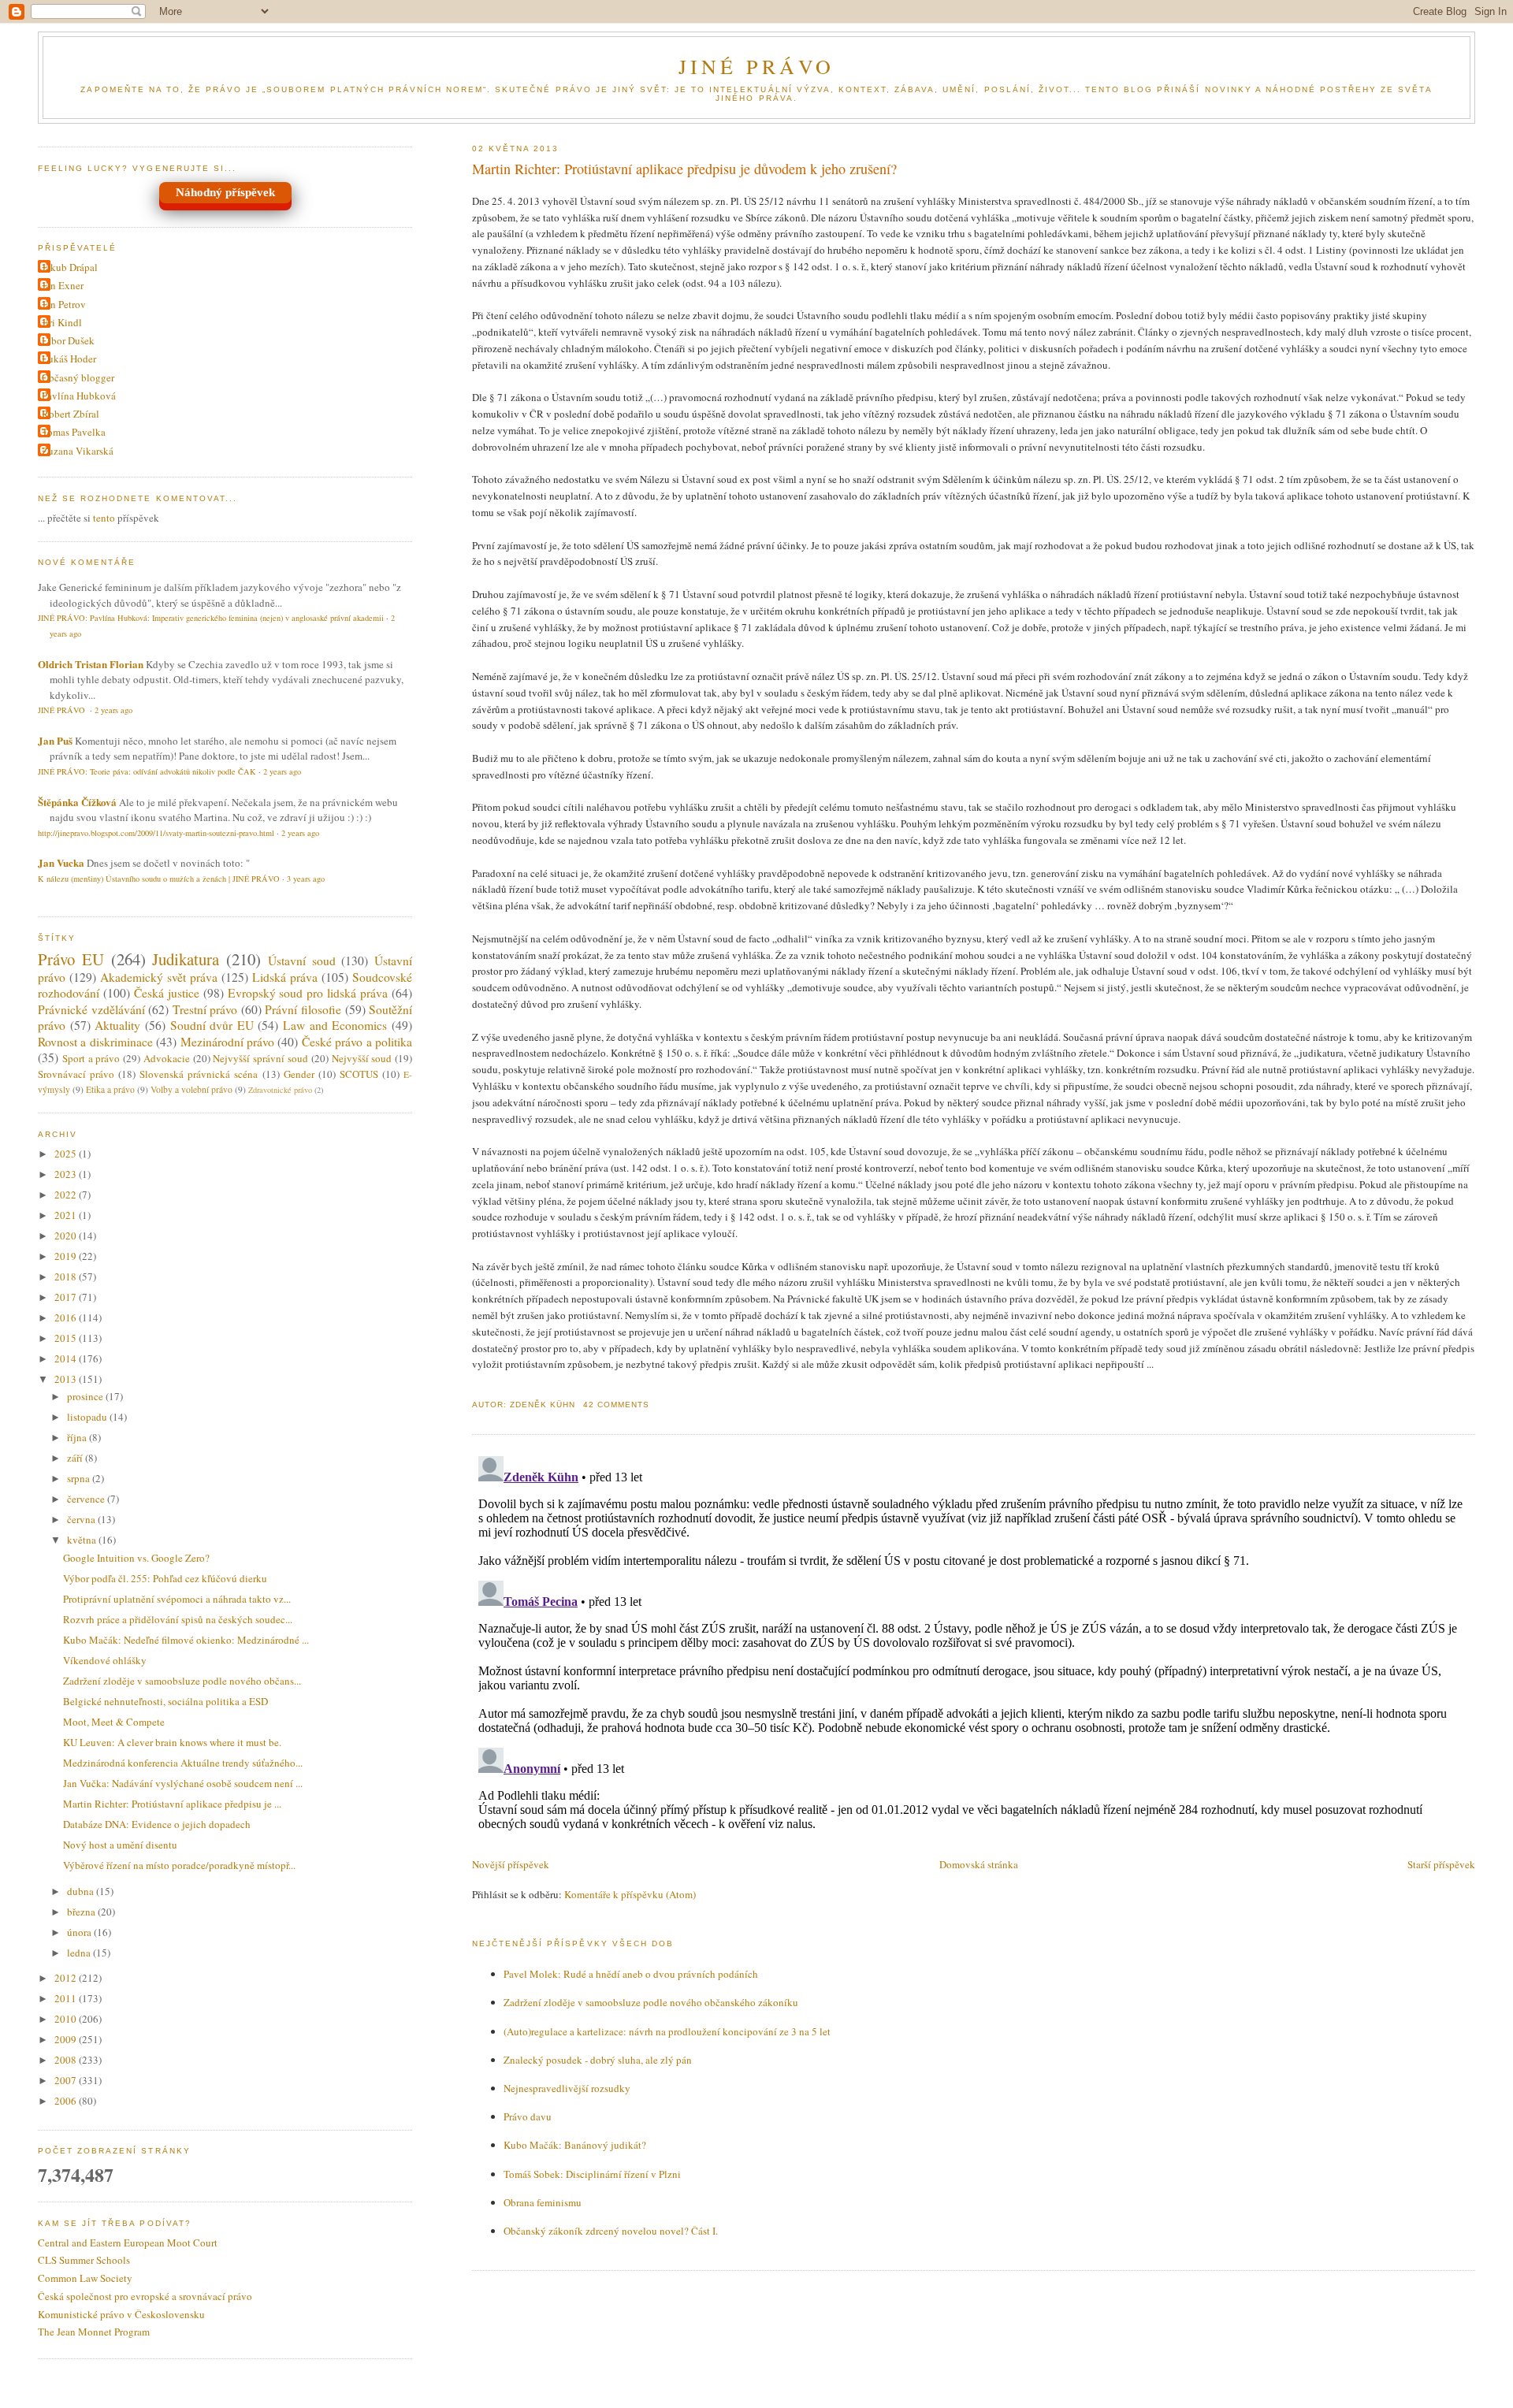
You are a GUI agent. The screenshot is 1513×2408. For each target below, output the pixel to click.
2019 (67, 1256)
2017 (67, 1297)
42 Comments (616, 1405)
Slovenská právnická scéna (199, 1074)
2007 (67, 2080)
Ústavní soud (302, 961)
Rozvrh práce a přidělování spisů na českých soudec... (178, 1619)
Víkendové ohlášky (105, 1660)
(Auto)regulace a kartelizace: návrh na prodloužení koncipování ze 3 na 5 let (667, 2031)
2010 (67, 2019)
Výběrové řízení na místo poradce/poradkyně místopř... (179, 1865)
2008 (67, 2060)
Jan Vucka (61, 862)
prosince (86, 1396)
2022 (67, 1195)
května (83, 1540)
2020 (67, 1236)
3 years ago (306, 879)
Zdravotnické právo (280, 1090)
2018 (67, 1276)
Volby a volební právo (191, 1089)
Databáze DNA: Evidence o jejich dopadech (157, 1824)
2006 (67, 2101)
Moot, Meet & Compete (114, 1722)
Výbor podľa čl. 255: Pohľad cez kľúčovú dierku (165, 1578)
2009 (67, 2039)
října (78, 1437)
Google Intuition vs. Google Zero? (136, 1558)
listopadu (88, 1417)
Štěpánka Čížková (77, 802)
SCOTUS (359, 1074)
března (82, 1912)
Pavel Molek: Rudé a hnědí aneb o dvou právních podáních (631, 1974)
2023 (67, 1174)
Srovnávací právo (76, 1074)
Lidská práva (285, 977)
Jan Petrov (64, 304)
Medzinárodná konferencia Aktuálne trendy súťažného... (183, 1763)
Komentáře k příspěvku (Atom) (630, 1894)
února (80, 1932)
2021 (67, 1215)
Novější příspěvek (511, 1864)
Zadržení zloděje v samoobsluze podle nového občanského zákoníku (651, 2002)
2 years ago (113, 710)
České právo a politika (357, 1042)
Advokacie (167, 1058)
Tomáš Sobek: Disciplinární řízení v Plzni (592, 2174)
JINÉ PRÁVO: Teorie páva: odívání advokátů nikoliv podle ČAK (147, 771)
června (82, 1519)
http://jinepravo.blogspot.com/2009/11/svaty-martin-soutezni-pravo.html (156, 833)
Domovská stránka (979, 1864)
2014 (67, 1358)
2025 (67, 1154)
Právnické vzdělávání (91, 1009)
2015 (67, 1338)
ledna (80, 1953)
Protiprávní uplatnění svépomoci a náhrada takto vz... (177, 1599)
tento (104, 518)
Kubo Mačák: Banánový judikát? (575, 2145)
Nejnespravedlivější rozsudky (567, 2088)
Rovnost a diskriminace (95, 1042)
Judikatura (186, 959)
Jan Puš (55, 740)
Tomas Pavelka (74, 432)
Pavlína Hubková (79, 396)
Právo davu (528, 2116)
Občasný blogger (78, 377)
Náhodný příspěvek (225, 192)
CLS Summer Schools (84, 2260)
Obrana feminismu (543, 2202)
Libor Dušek (68, 340)
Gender (299, 1074)
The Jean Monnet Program (94, 2332)
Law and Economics (335, 1025)
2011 (67, 1998)
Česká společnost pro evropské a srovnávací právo (145, 2296)
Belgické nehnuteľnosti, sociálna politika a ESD (165, 1701)
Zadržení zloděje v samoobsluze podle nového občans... (182, 1681)
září (76, 1458)
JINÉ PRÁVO (757, 66)
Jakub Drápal (70, 267)
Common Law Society (85, 2278)
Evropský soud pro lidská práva (308, 993)
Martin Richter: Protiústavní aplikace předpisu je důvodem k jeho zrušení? (684, 169)
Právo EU (71, 959)
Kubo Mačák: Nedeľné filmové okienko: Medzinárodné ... (186, 1640)
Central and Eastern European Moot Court (128, 2243)
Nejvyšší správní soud (260, 1058)
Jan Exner (63, 285)
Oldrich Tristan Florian (91, 664)
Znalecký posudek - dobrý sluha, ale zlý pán (598, 2060)
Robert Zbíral (71, 414)
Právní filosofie (303, 1009)
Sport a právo (91, 1058)
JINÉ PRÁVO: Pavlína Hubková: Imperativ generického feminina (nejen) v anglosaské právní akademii (211, 618)
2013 (67, 1379)
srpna (80, 1478)
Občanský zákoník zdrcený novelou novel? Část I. (611, 2231)
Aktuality (117, 1025)
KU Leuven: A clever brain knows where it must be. (172, 1742)
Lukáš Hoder (69, 359)
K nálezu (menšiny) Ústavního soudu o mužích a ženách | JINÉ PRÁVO (159, 879)
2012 (67, 1978)
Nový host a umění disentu (120, 1845)
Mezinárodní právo (227, 1042)
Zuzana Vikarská (78, 451)
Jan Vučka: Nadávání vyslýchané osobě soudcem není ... (183, 1783)
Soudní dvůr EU (212, 1025)
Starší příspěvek (1441, 1864)
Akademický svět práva (159, 977)
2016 (67, 1317)
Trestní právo (205, 1009)
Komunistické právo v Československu (121, 2314)
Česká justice (167, 993)
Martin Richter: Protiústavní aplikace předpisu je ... (172, 1804)
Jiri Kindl (62, 322)
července (87, 1499)
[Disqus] (974, 1647)
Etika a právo (110, 1089)
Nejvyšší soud (362, 1058)
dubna (82, 1891)
